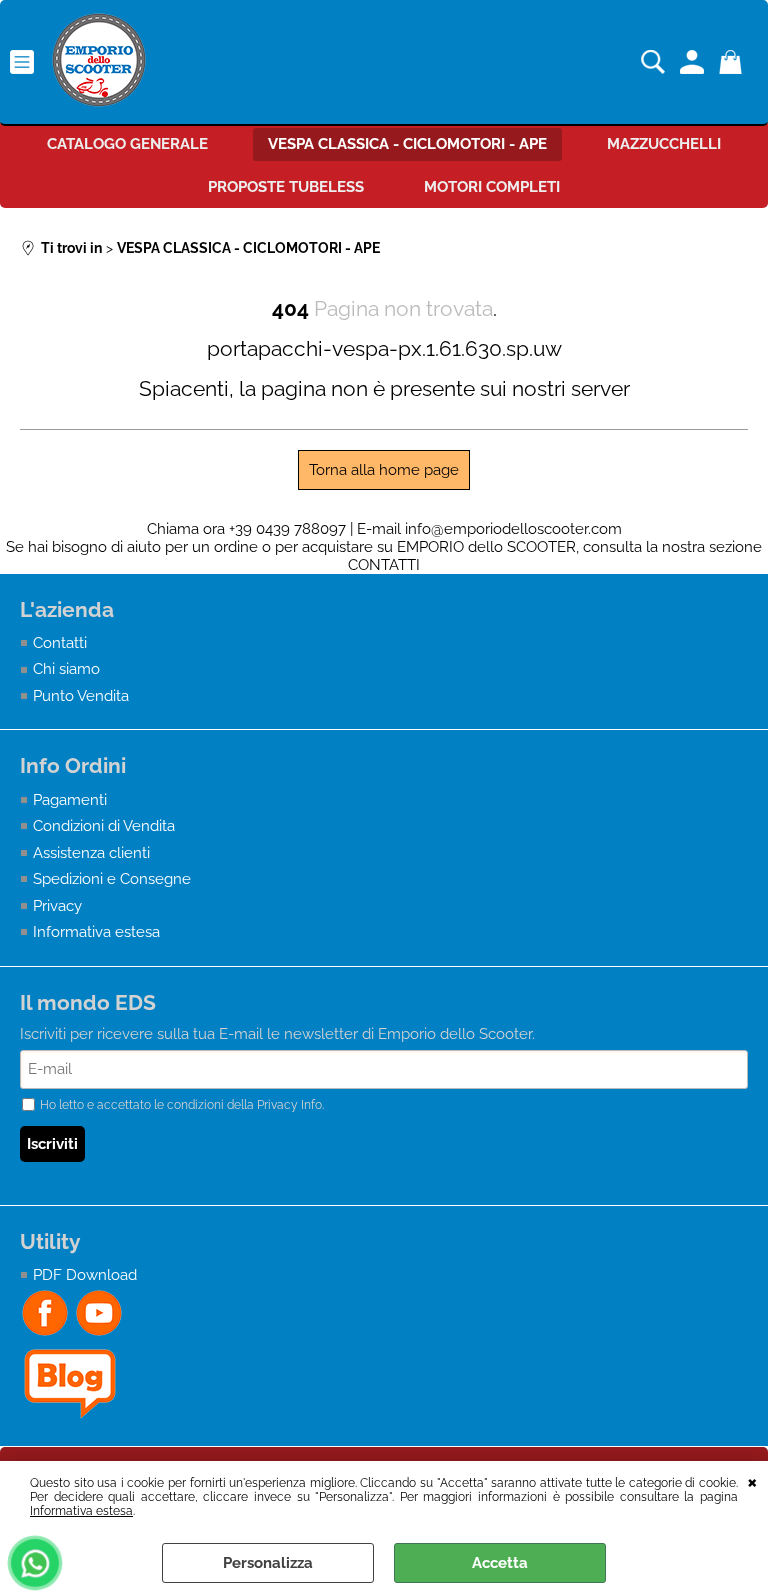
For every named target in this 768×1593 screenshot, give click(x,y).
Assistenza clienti (91, 853)
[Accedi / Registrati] (694, 62)
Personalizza (268, 1563)
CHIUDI (752, 1481)
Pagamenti (70, 800)
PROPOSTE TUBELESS (286, 187)
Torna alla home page (384, 470)
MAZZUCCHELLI (664, 144)
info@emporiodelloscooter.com (513, 529)
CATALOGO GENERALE (127, 144)
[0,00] (733, 62)
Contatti (60, 643)
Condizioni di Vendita (104, 826)
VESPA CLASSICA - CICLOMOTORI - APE (407, 144)
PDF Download (85, 1275)
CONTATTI (384, 565)
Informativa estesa (81, 1511)
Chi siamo (66, 669)
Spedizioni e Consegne (112, 879)
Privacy (57, 906)
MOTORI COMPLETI (492, 187)
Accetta (500, 1563)
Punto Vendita (81, 696)
